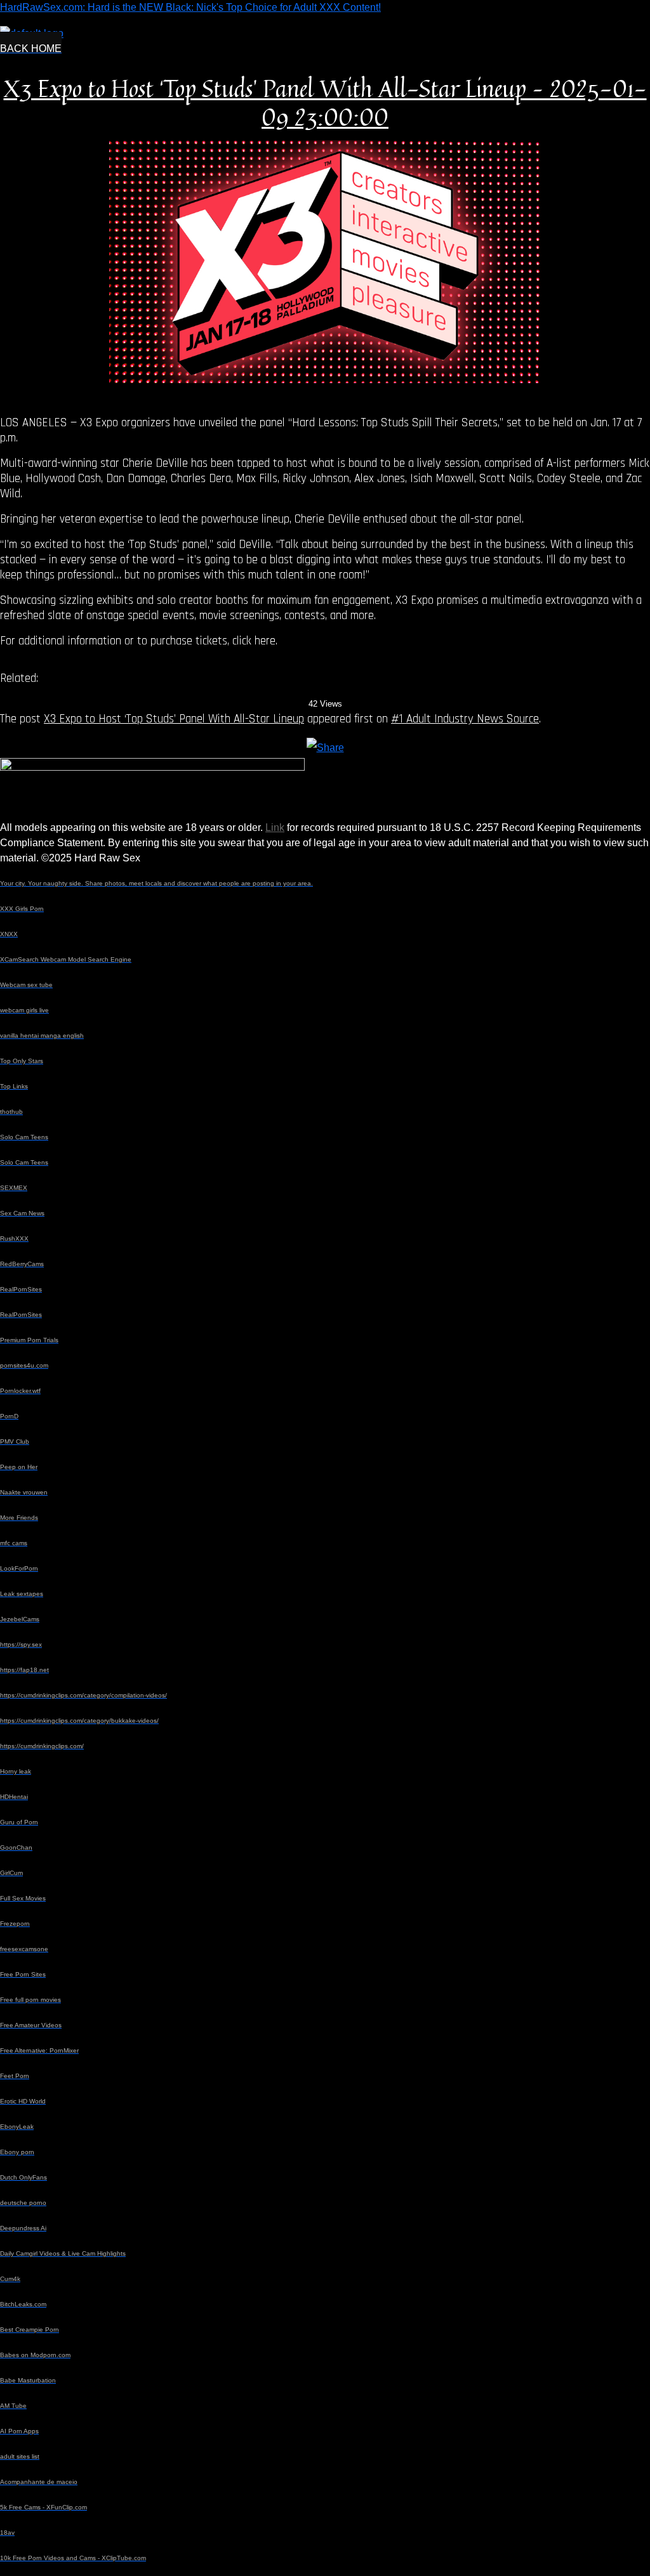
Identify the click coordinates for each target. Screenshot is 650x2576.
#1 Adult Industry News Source (465, 719)
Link (275, 827)
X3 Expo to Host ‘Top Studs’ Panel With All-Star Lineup (174, 719)
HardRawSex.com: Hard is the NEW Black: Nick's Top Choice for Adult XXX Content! (190, 7)
